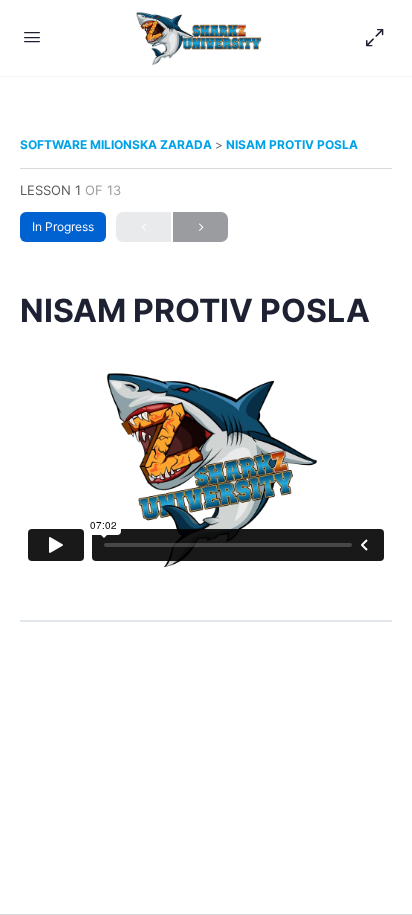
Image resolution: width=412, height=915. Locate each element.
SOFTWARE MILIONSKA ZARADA (117, 144)
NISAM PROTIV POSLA (292, 144)
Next (200, 227)
